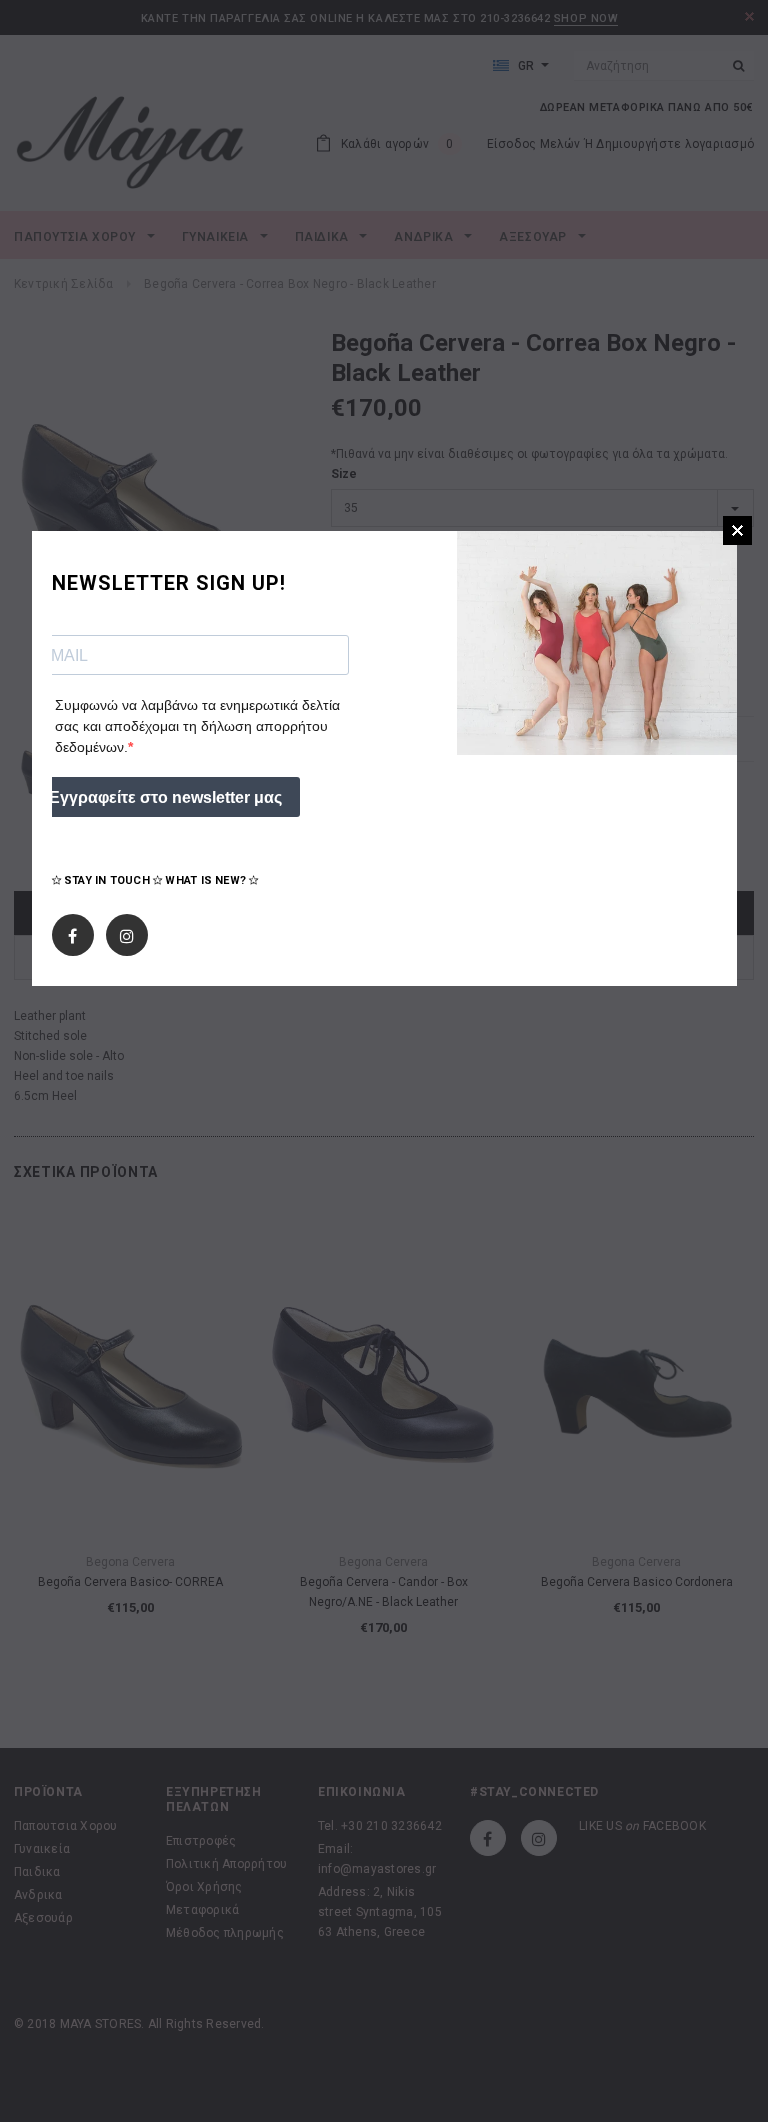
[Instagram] (127, 931)
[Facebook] (72, 931)
